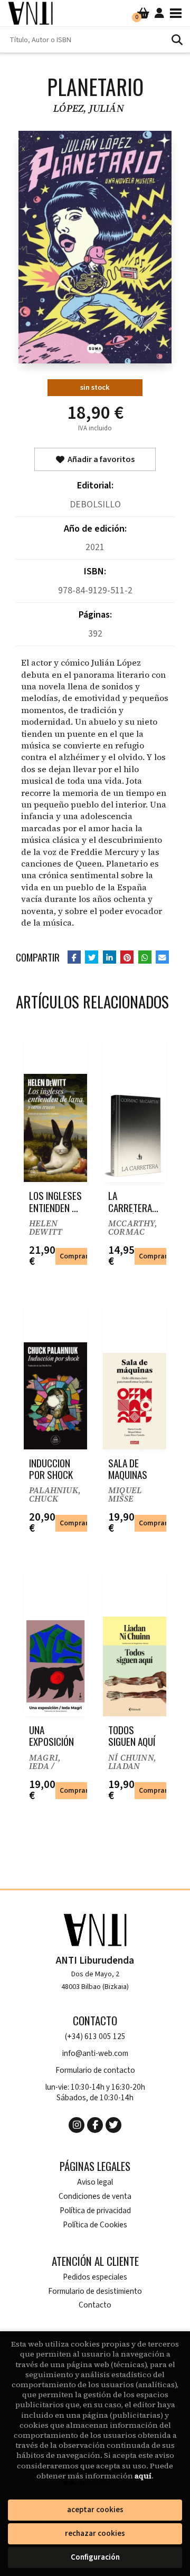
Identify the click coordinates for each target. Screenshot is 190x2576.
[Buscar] (177, 40)
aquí (143, 2476)
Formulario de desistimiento (95, 2291)
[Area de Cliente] (159, 13)
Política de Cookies (95, 2225)
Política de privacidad (95, 2211)
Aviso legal (95, 2182)
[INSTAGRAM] (77, 2125)
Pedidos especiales (95, 2277)
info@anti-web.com (95, 2054)
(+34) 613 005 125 (95, 2037)
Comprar (74, 1256)
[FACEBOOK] (95, 2125)
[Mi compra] (143, 13)
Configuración (95, 2557)
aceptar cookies (95, 2510)
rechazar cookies (95, 2534)
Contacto (95, 2305)
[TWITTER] (113, 2125)
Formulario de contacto (95, 2070)
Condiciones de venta (95, 2197)
